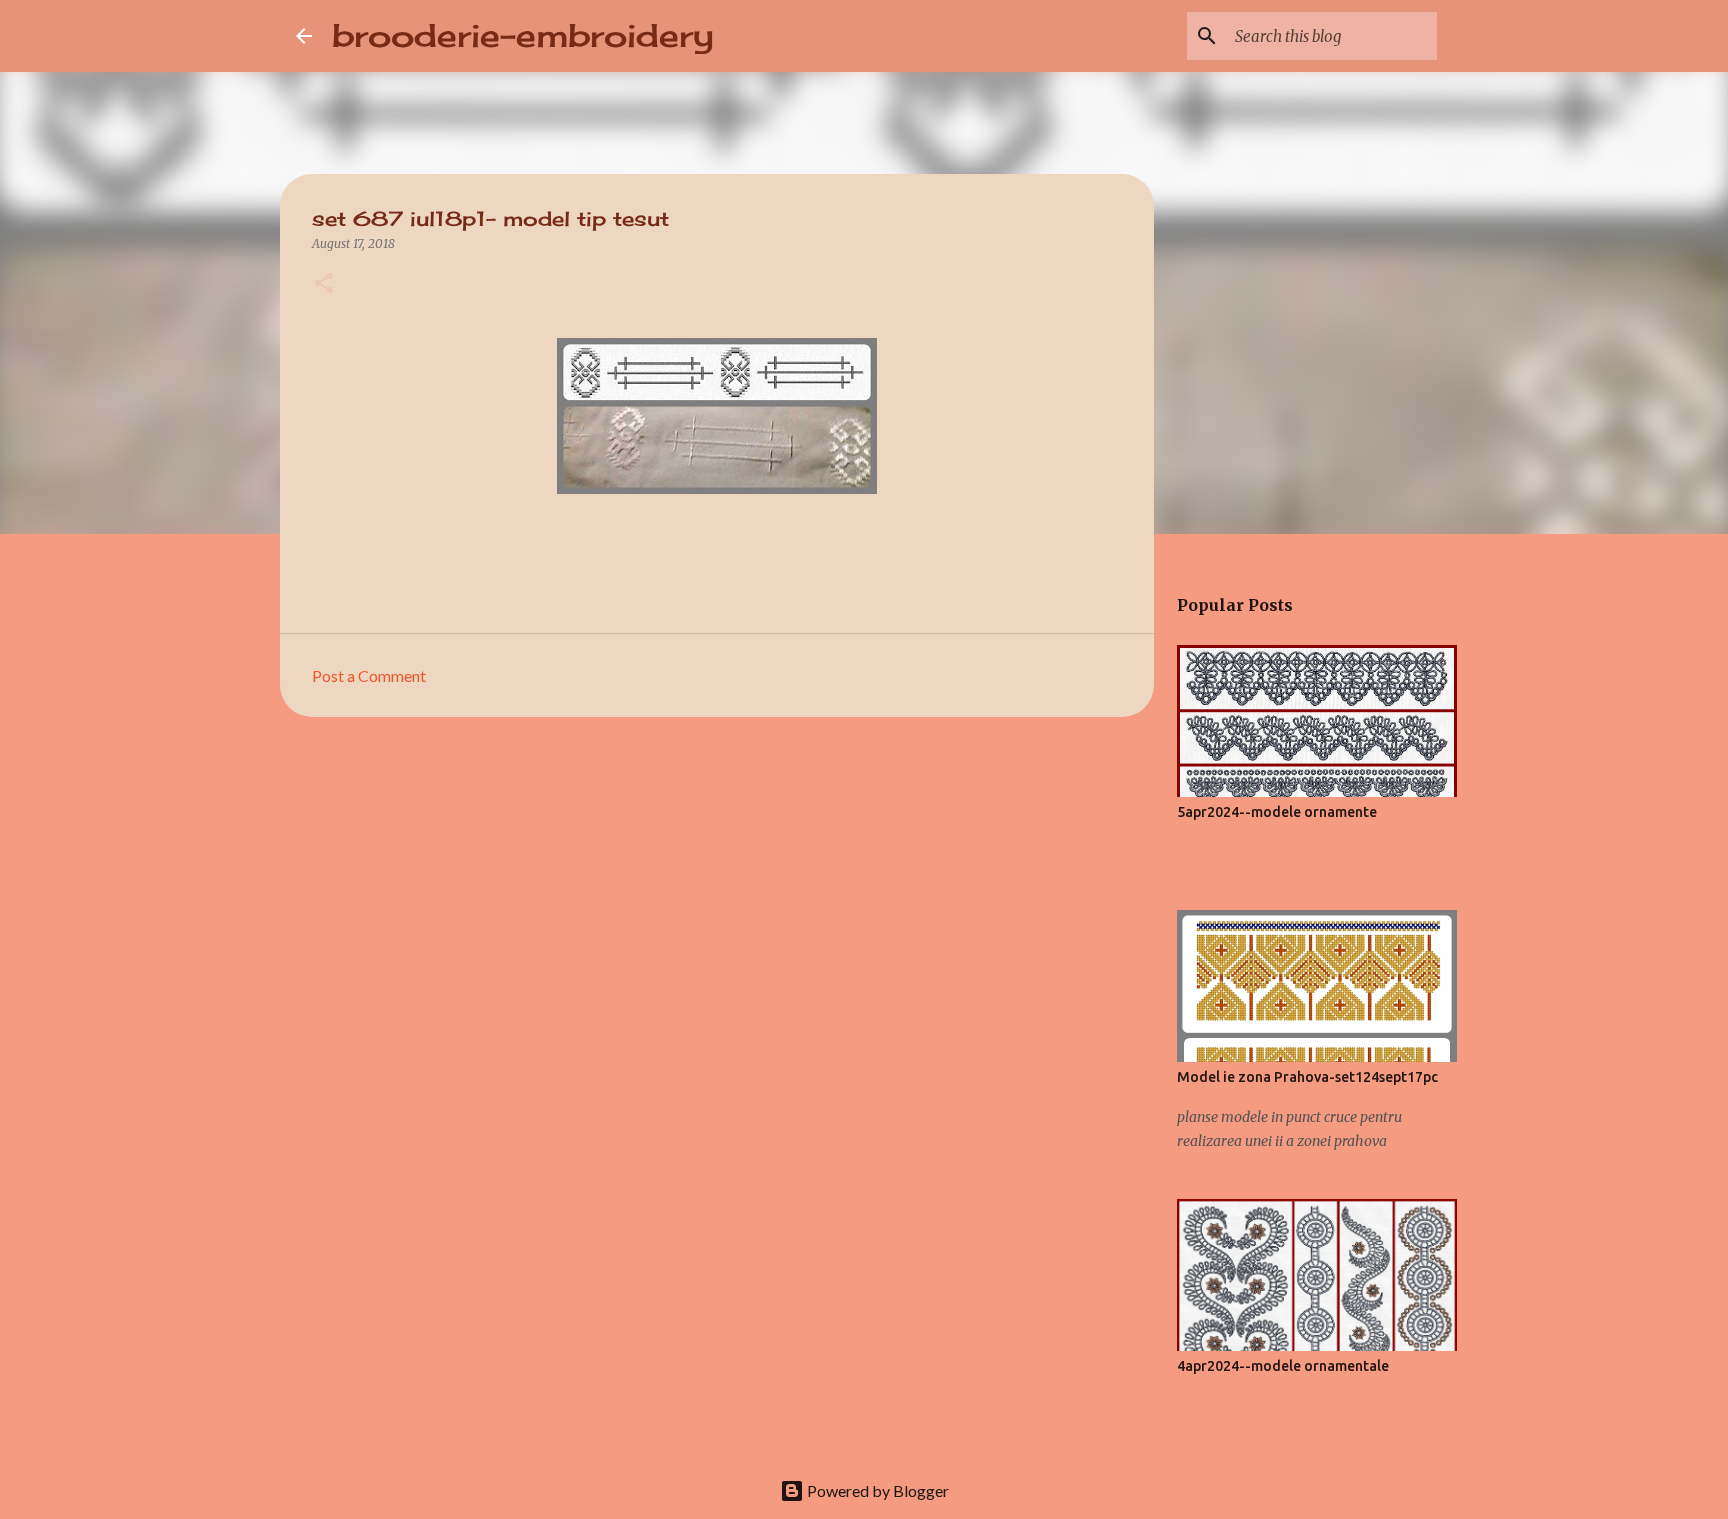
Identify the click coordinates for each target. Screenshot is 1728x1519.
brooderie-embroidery (523, 35)
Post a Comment (369, 675)
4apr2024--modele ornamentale (1283, 1366)
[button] (324, 284)
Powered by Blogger (876, 1490)
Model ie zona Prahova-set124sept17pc (1307, 1077)
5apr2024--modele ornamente (1277, 812)
